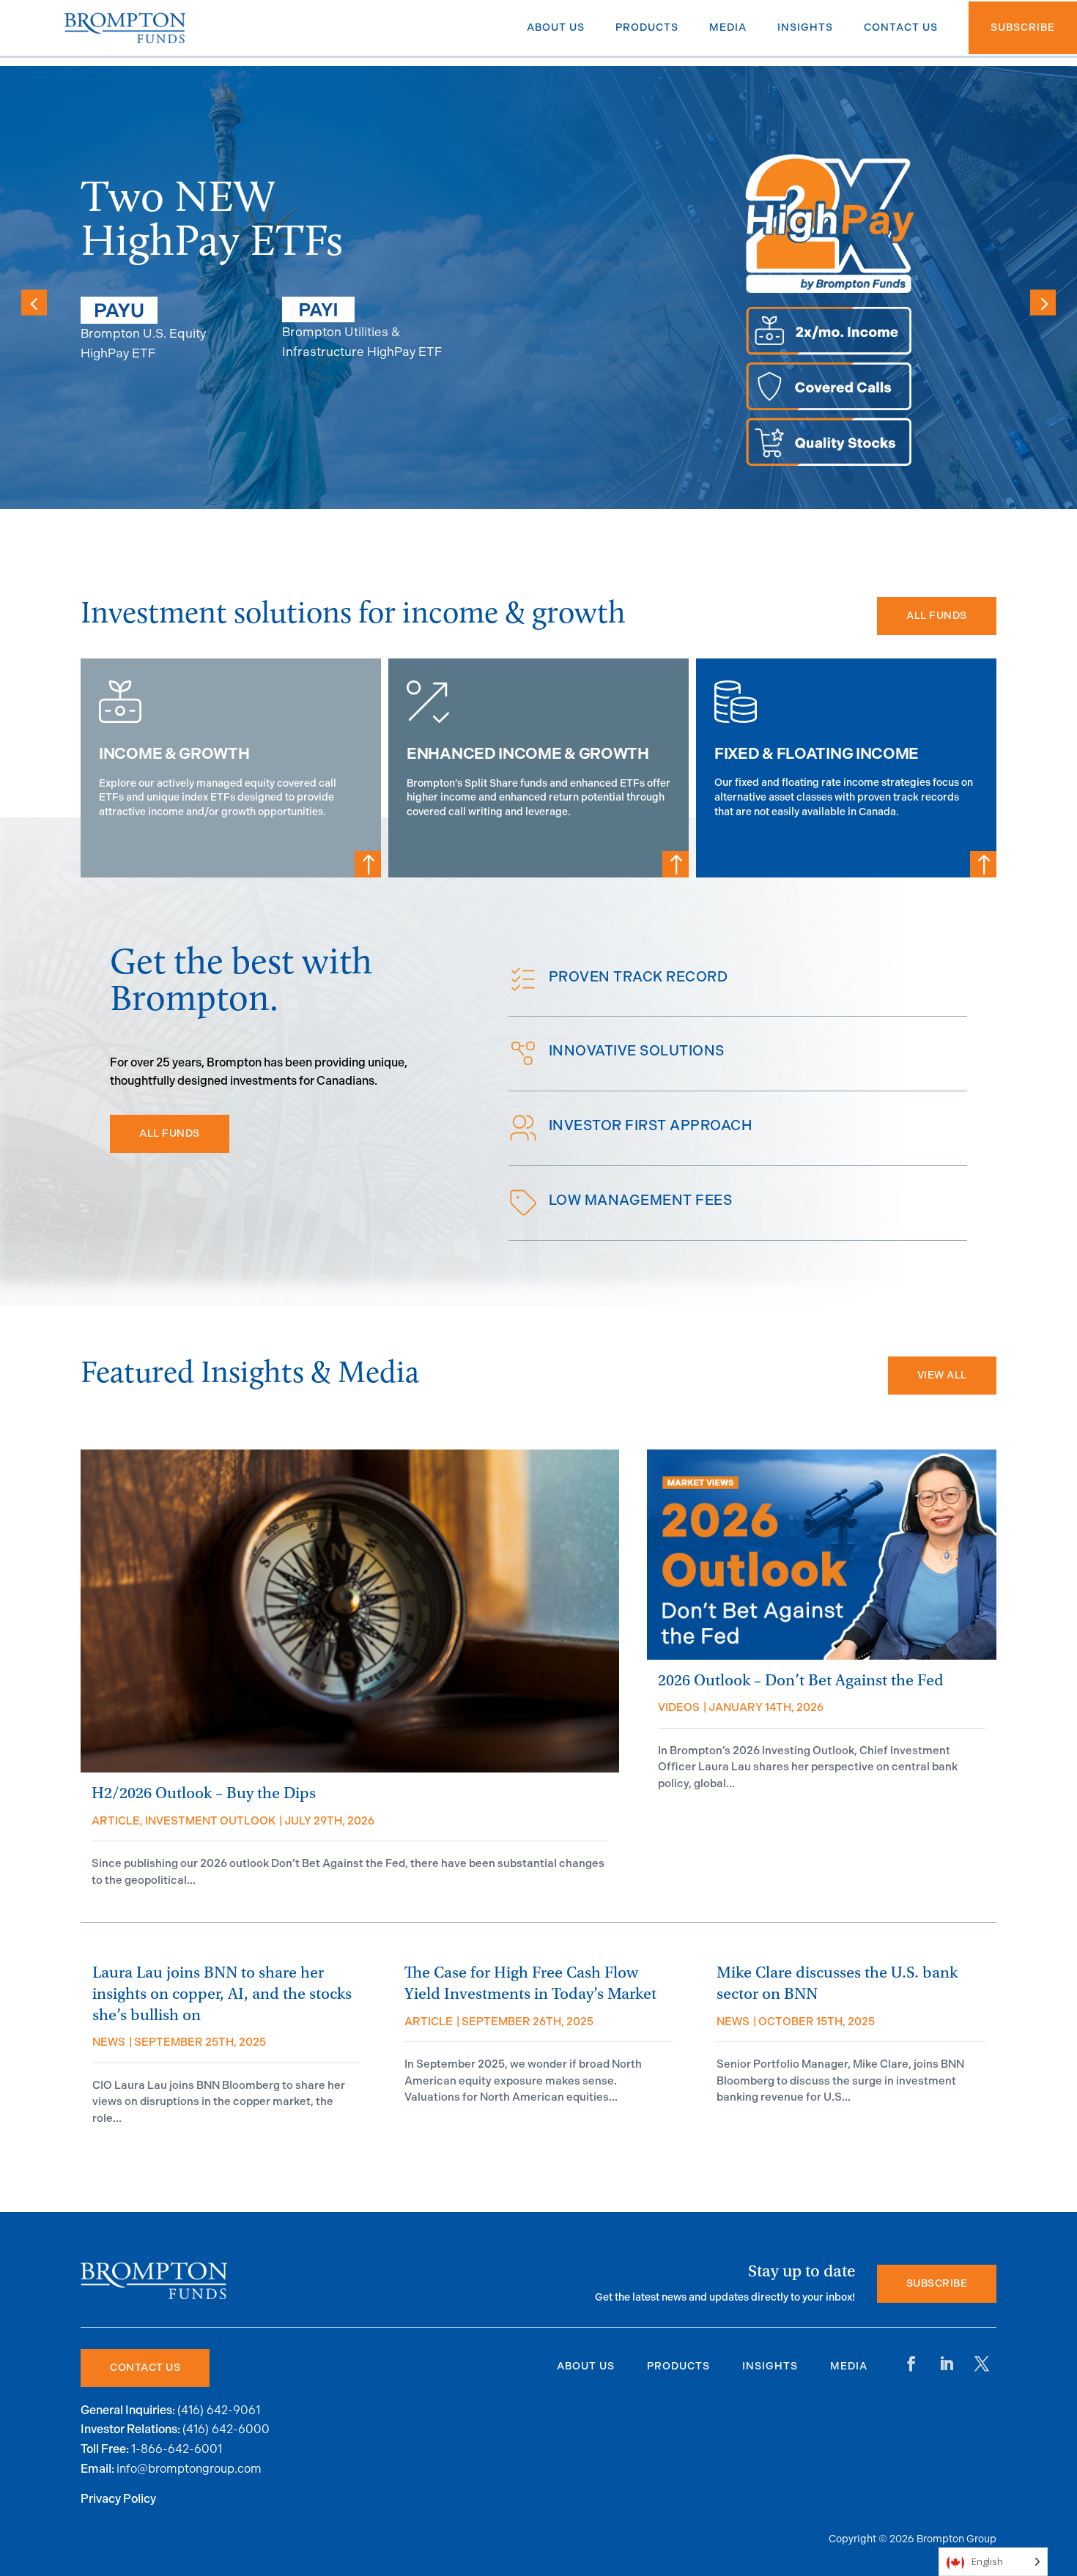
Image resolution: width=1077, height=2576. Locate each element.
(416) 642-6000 (226, 2429)
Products (678, 2366)
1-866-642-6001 (177, 2449)
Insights (770, 2366)
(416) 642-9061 (219, 2410)
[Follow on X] (982, 2364)
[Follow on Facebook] (911, 2364)
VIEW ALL (942, 1375)
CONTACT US (145, 2368)
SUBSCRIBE (937, 2283)
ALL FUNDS (937, 616)
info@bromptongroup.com (189, 2469)
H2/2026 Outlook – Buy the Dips (204, 1793)
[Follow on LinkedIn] (947, 2364)
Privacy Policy (118, 2499)
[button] (1043, 302)
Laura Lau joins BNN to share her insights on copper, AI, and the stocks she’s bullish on (222, 1994)
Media (849, 2366)
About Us (586, 2366)
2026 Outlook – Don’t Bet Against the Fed (801, 1681)
